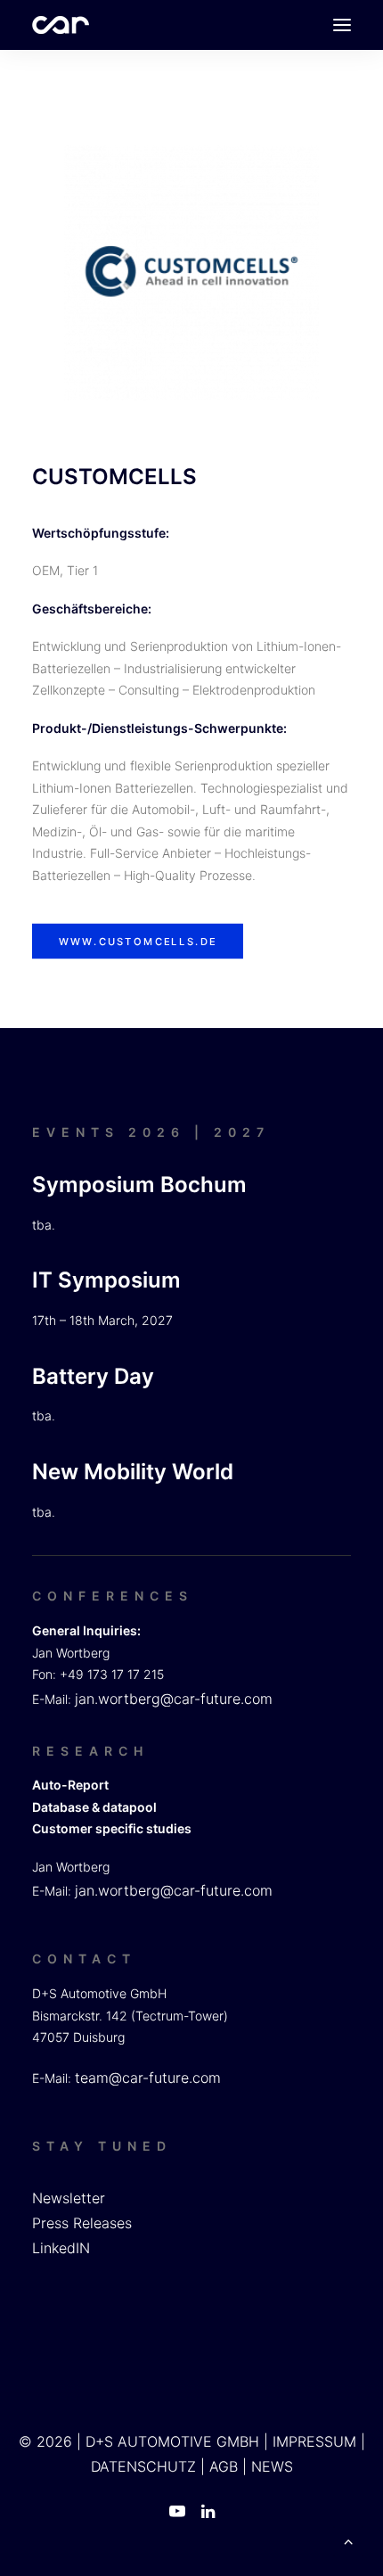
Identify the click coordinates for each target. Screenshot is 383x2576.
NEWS (272, 2466)
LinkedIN (61, 2248)
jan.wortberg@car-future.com (174, 1699)
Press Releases (82, 2223)
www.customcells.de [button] (138, 942)
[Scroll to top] (348, 2539)
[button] (342, 25)
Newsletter (69, 2198)
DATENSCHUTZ (143, 2466)
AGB (224, 2466)
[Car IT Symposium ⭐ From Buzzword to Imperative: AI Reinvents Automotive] (61, 25)
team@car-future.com (148, 2078)
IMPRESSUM (314, 2441)
